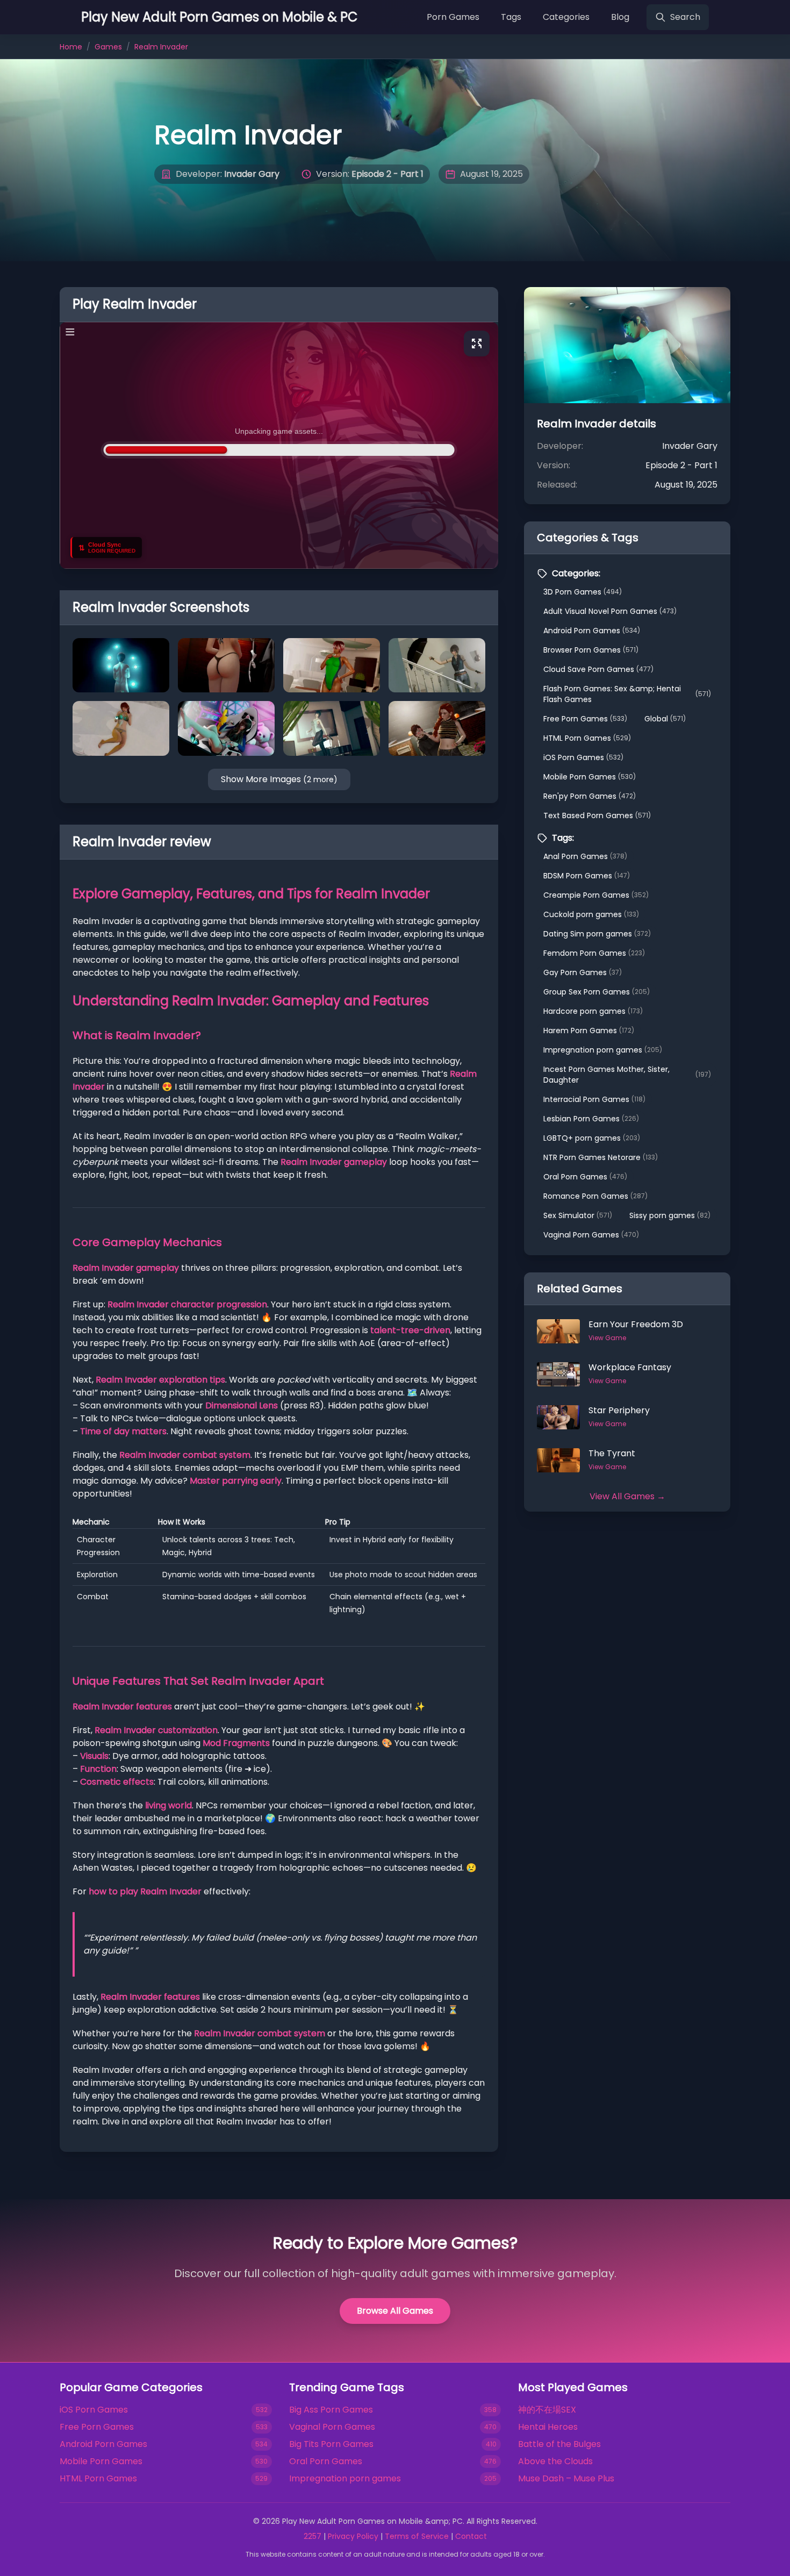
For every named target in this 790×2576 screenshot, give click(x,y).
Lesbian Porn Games (591, 1119)
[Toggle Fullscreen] (477, 344)
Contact (471, 2536)
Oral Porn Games (585, 1177)
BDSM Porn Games (587, 876)
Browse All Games (395, 2311)
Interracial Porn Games (594, 1099)
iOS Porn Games (583, 757)
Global (665, 719)
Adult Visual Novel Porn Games (610, 611)
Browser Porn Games (591, 650)
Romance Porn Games (595, 1196)
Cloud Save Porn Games (598, 669)
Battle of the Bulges (559, 2444)
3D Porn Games (583, 592)
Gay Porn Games (583, 972)
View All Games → (627, 1496)
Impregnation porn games (603, 1050)
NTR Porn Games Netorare (601, 1157)
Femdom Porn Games (594, 953)
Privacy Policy (353, 2536)
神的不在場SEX (547, 2410)
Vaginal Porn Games (591, 1235)
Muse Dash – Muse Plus (566, 2478)
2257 (313, 2536)
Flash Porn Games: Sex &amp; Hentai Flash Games (627, 694)
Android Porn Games (592, 631)
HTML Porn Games (587, 738)
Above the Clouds (555, 2461)
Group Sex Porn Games (597, 992)
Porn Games (453, 17)
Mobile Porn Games (590, 777)
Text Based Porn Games (597, 815)
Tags (511, 17)
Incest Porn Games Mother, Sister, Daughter (627, 1075)
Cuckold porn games (591, 914)
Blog (620, 17)
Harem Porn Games (589, 1031)
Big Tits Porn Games (331, 2444)
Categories (566, 17)
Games (108, 47)
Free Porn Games (585, 719)
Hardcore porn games (593, 1011)
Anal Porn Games (585, 856)
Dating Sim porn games (597, 934)
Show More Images (279, 779)
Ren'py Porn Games (590, 796)
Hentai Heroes (548, 2427)
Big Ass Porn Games (331, 2410)
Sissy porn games (670, 1215)
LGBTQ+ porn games (592, 1138)
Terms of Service (417, 2536)
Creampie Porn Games (596, 895)
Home (71, 47)
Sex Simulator (578, 1215)
